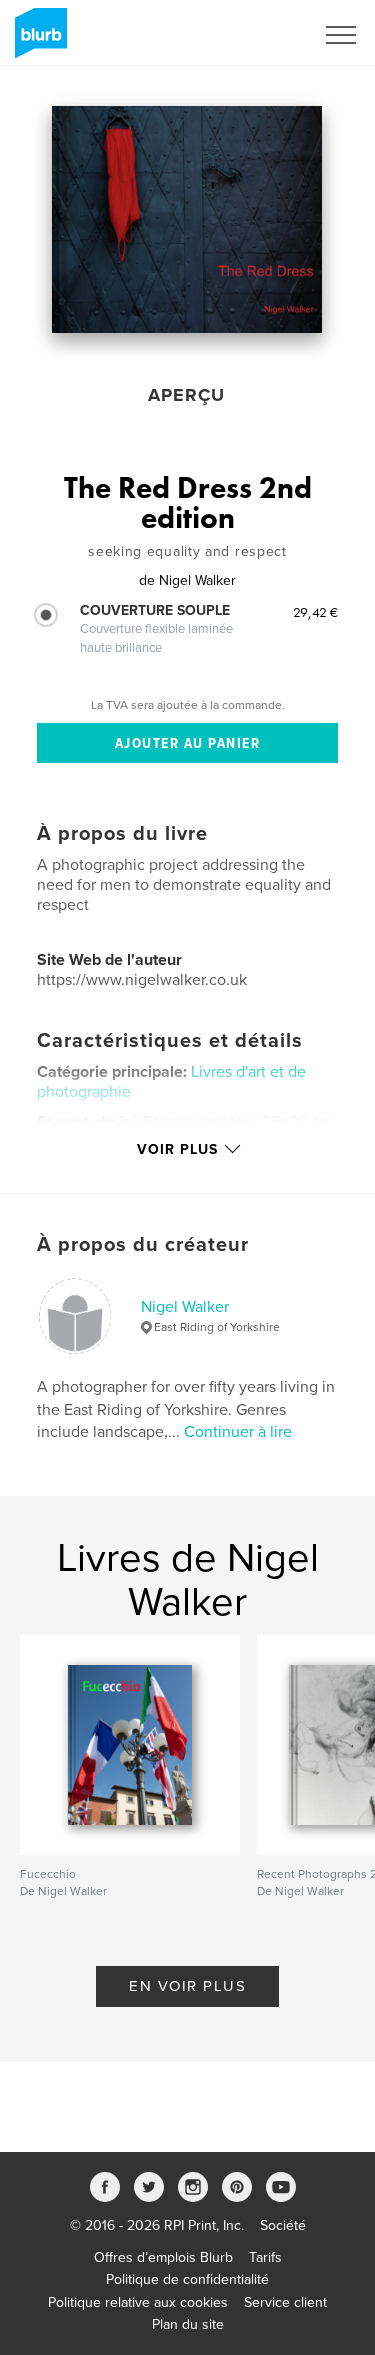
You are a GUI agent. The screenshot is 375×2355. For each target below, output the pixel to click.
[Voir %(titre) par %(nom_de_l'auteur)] (187, 219)
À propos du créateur (143, 1245)
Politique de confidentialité (187, 2279)
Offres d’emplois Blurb (163, 2257)
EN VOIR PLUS (187, 1986)
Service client (285, 2302)
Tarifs (265, 2257)
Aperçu (186, 395)
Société (283, 2225)
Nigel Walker (185, 1307)
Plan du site (188, 2324)
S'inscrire (259, 35)
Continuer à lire (238, 1432)
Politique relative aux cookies (138, 2302)
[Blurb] (37, 41)
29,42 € (315, 612)
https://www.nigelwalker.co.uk (142, 980)
